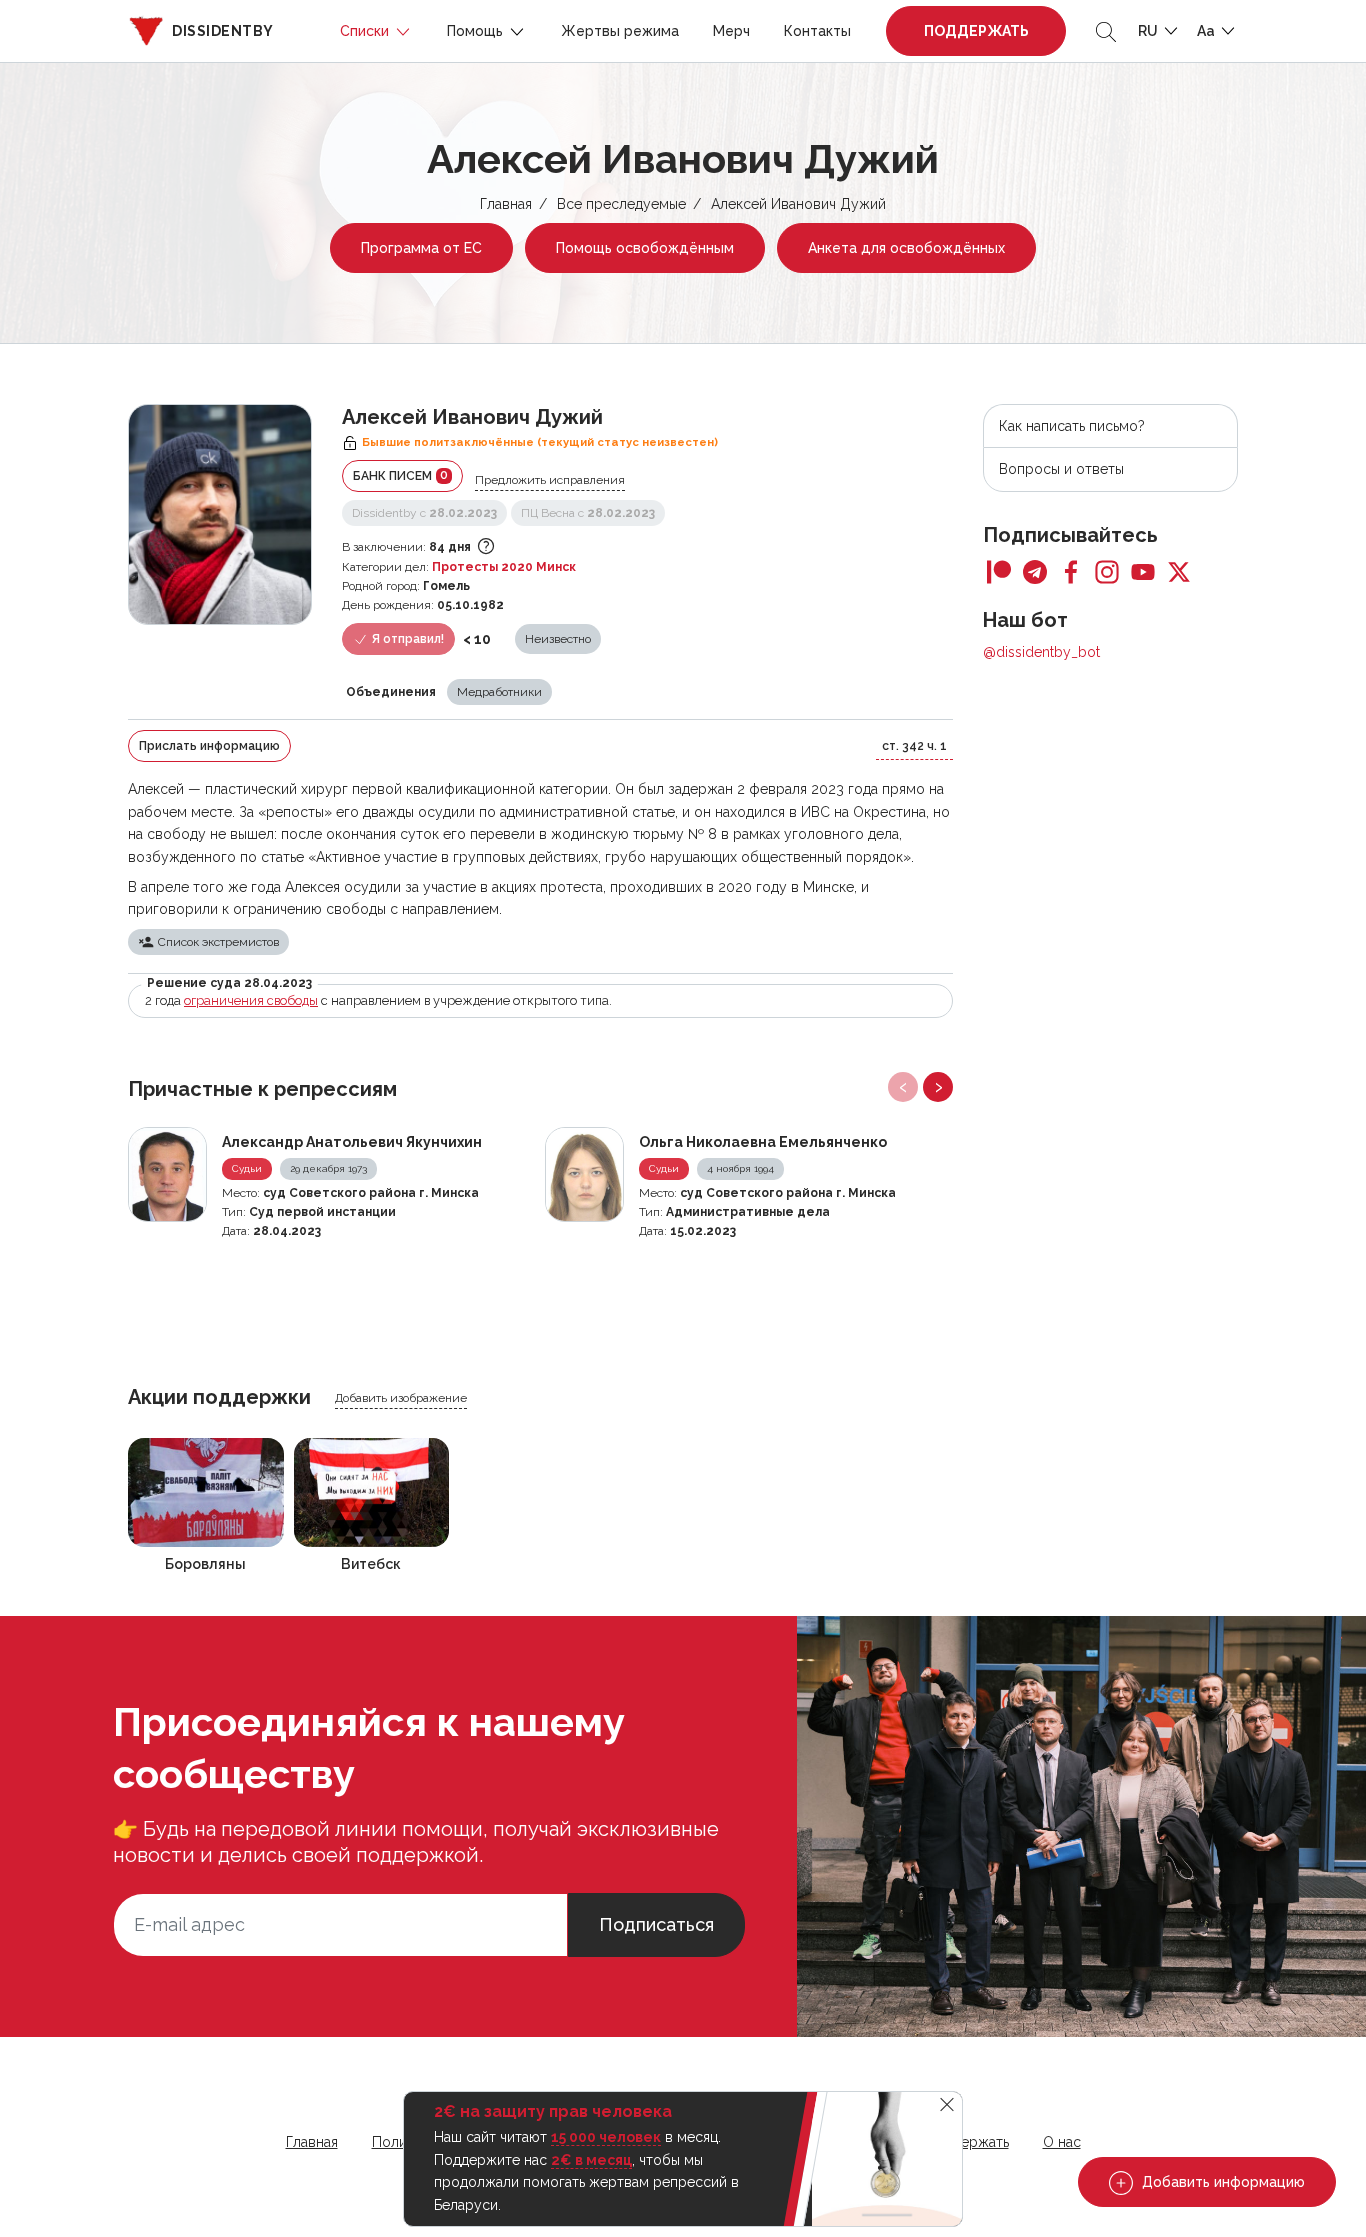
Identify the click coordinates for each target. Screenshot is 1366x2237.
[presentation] (903, 1087)
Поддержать (976, 31)
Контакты (817, 31)
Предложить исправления (550, 480)
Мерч (731, 31)
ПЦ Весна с (588, 513)
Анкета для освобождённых (906, 248)
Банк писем (400, 475)
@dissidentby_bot (1041, 652)
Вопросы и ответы (1061, 469)
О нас (1062, 2142)
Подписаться (656, 1924)
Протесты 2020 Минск (504, 567)
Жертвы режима (620, 31)
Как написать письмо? (1072, 426)
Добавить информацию (1221, 2182)
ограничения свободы (251, 1000)
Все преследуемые (621, 204)
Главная (506, 204)
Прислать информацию (209, 746)
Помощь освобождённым (645, 248)
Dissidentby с (424, 513)
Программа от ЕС (421, 248)
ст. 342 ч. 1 (914, 746)
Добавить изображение (401, 1398)
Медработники (499, 692)
